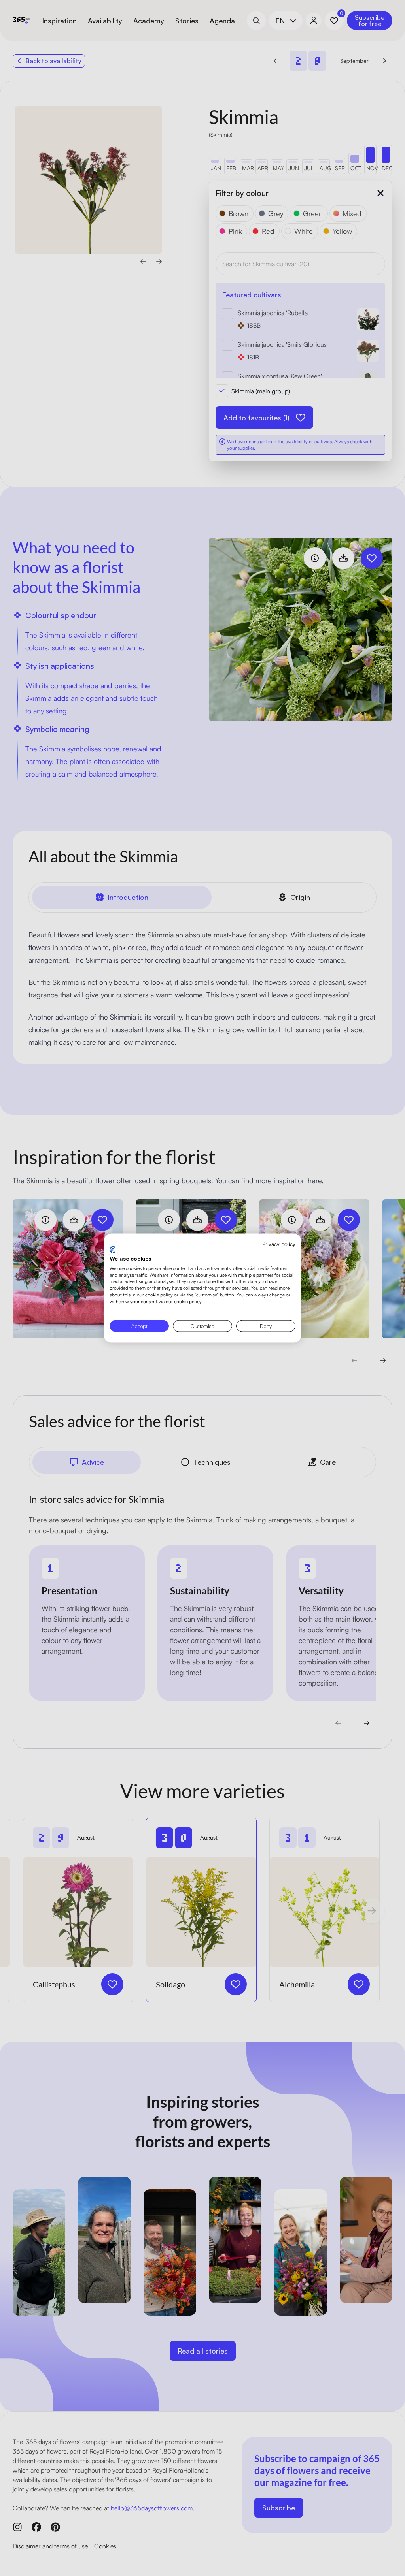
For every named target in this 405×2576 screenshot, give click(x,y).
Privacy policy (279, 1243)
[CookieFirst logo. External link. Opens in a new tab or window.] (113, 1250)
